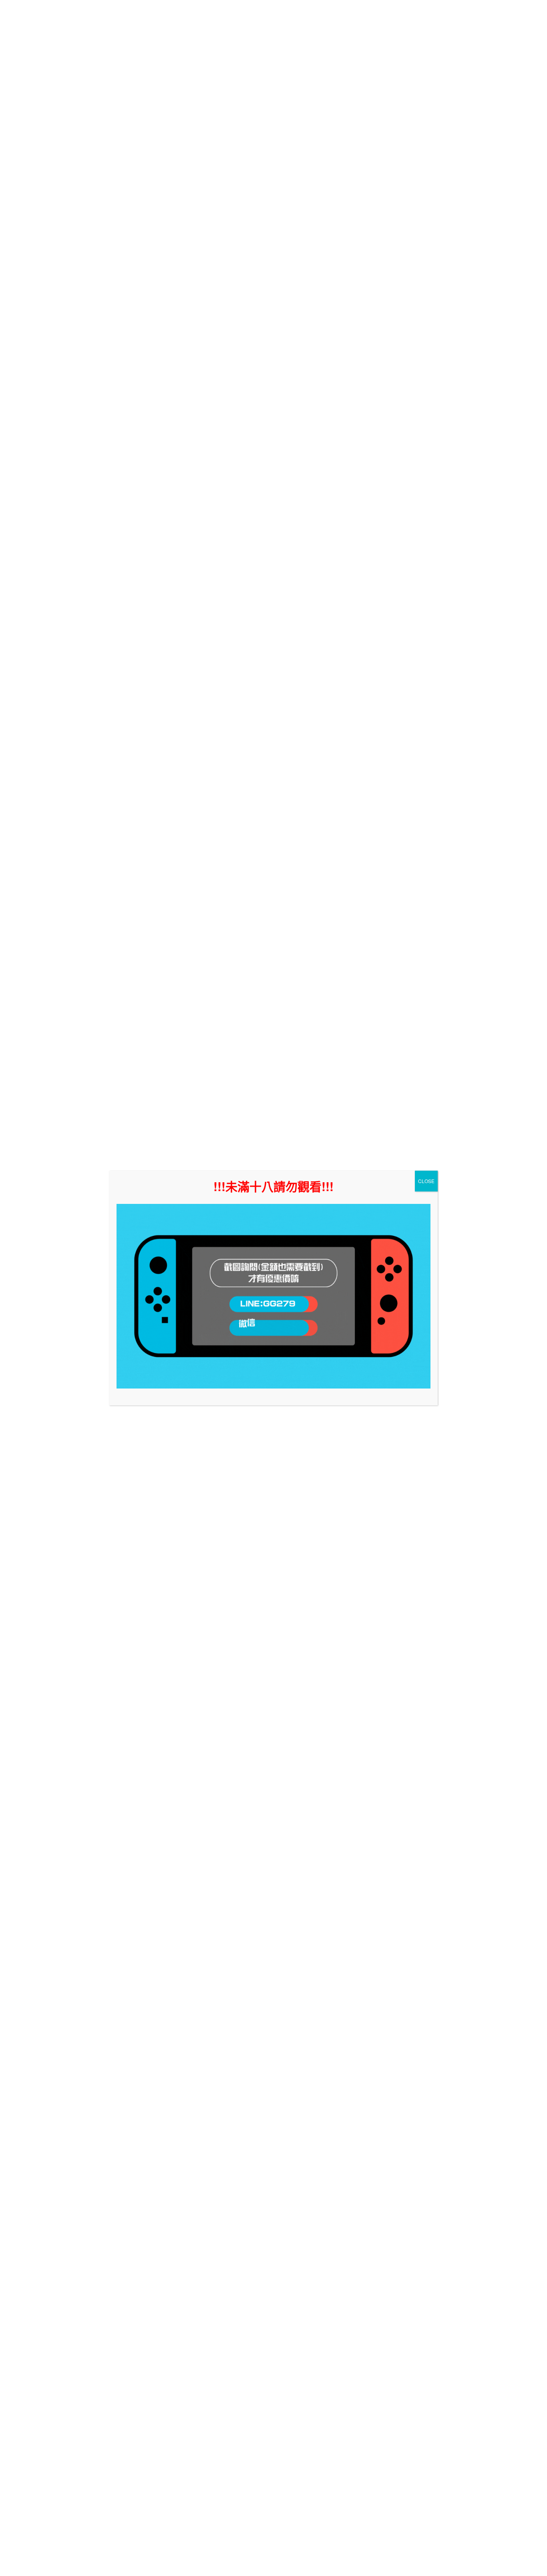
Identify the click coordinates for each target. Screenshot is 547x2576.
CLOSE (426, 1181)
